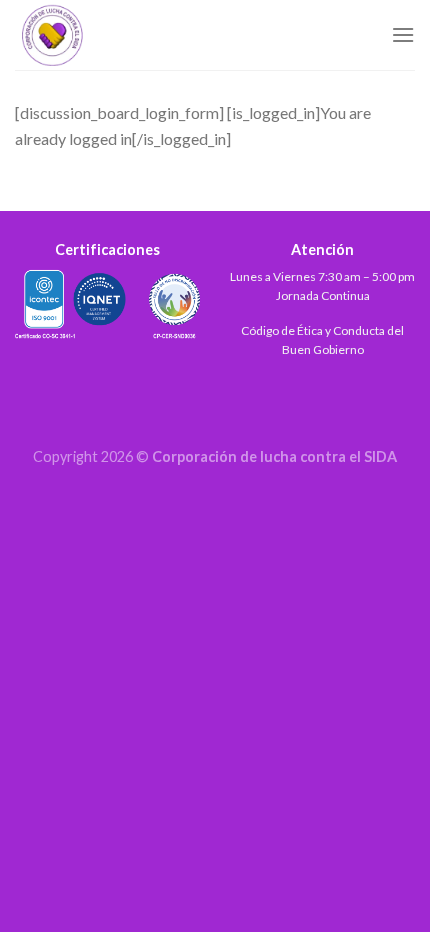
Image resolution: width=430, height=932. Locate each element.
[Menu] (403, 34)
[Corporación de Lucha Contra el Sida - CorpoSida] (115, 35)
